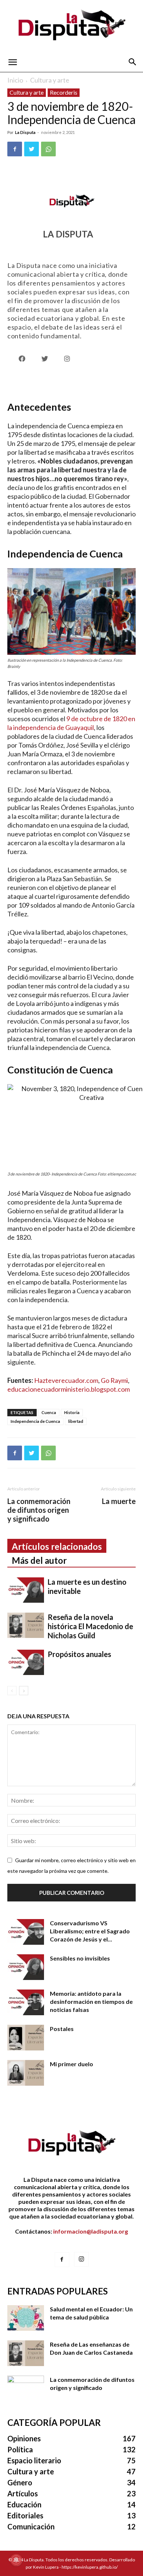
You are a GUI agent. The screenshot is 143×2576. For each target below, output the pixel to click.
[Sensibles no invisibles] (26, 1967)
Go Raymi (114, 1380)
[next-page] (24, 1691)
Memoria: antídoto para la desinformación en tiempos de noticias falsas (91, 2001)
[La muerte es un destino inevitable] (26, 1590)
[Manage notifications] (16, 2560)
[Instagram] (81, 2259)
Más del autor (39, 1560)
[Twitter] (32, 149)
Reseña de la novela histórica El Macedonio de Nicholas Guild (90, 1626)
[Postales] (26, 2038)
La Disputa (25, 132)
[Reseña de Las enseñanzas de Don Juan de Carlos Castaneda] (26, 2353)
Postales (62, 2029)
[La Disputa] (71, 26)
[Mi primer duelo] (26, 2073)
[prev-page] (12, 1691)
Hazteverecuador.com (66, 1380)
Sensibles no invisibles (80, 1958)
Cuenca (49, 1412)
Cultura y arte (50, 80)
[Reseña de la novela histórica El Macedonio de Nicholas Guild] (26, 1625)
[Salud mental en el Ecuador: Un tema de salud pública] (26, 2318)
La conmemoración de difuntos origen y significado (39, 1510)
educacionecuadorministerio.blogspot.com (69, 1389)
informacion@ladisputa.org (91, 2231)
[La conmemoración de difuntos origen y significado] (26, 2388)
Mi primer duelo (71, 2064)
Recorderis (64, 92)
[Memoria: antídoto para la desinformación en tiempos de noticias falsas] (26, 2002)
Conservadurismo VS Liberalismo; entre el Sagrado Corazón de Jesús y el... (90, 1931)
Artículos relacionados (57, 1546)
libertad (76, 1421)
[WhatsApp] (48, 149)
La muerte (119, 1501)
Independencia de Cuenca (35, 1421)
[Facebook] (15, 149)
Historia (72, 1412)
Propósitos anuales (79, 1654)
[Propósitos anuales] (26, 1662)
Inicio (15, 80)
